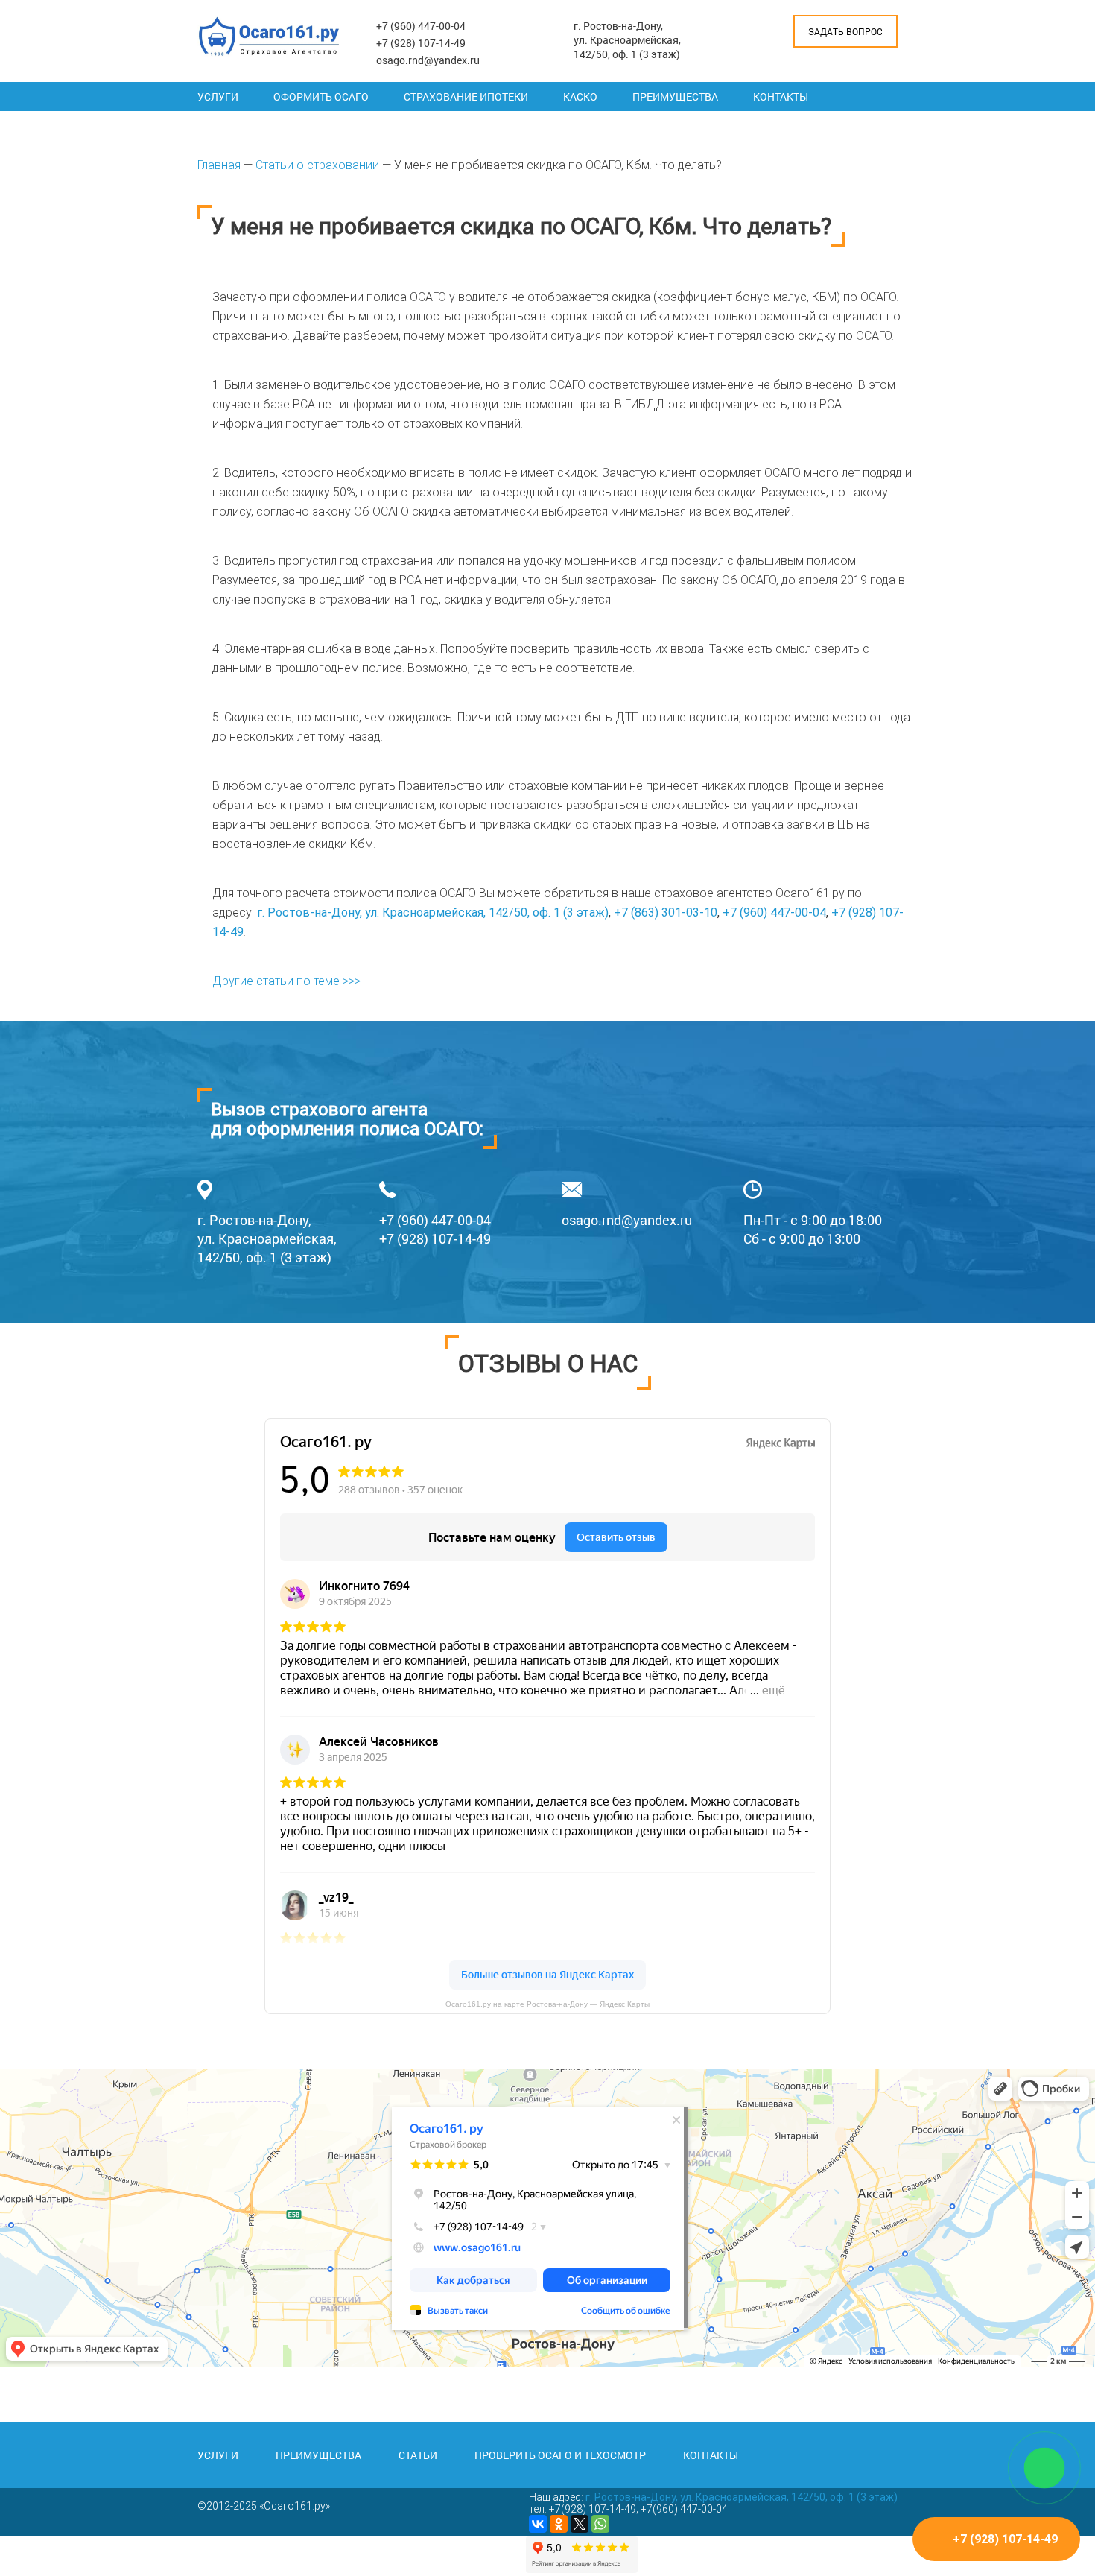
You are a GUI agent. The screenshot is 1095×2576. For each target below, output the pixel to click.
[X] (580, 2524)
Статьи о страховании (317, 165)
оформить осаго (321, 96)
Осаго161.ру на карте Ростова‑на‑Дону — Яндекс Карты (547, 2004)
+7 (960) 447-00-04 (421, 26)
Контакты (781, 96)
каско (580, 96)
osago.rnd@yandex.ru (428, 60)
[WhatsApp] (600, 2524)
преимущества (318, 2455)
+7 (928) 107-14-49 (421, 43)
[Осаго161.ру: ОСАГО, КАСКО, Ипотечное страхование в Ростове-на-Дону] (269, 37)
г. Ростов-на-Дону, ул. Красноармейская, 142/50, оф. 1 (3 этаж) (627, 40)
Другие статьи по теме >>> (286, 981)
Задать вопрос (845, 31)
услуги (218, 2455)
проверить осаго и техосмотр (560, 2455)
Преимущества (675, 96)
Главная (219, 165)
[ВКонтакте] (538, 2524)
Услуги (218, 96)
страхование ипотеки (466, 96)
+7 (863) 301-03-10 (666, 912)
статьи (418, 2455)
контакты (711, 2455)
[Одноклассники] (559, 2524)
